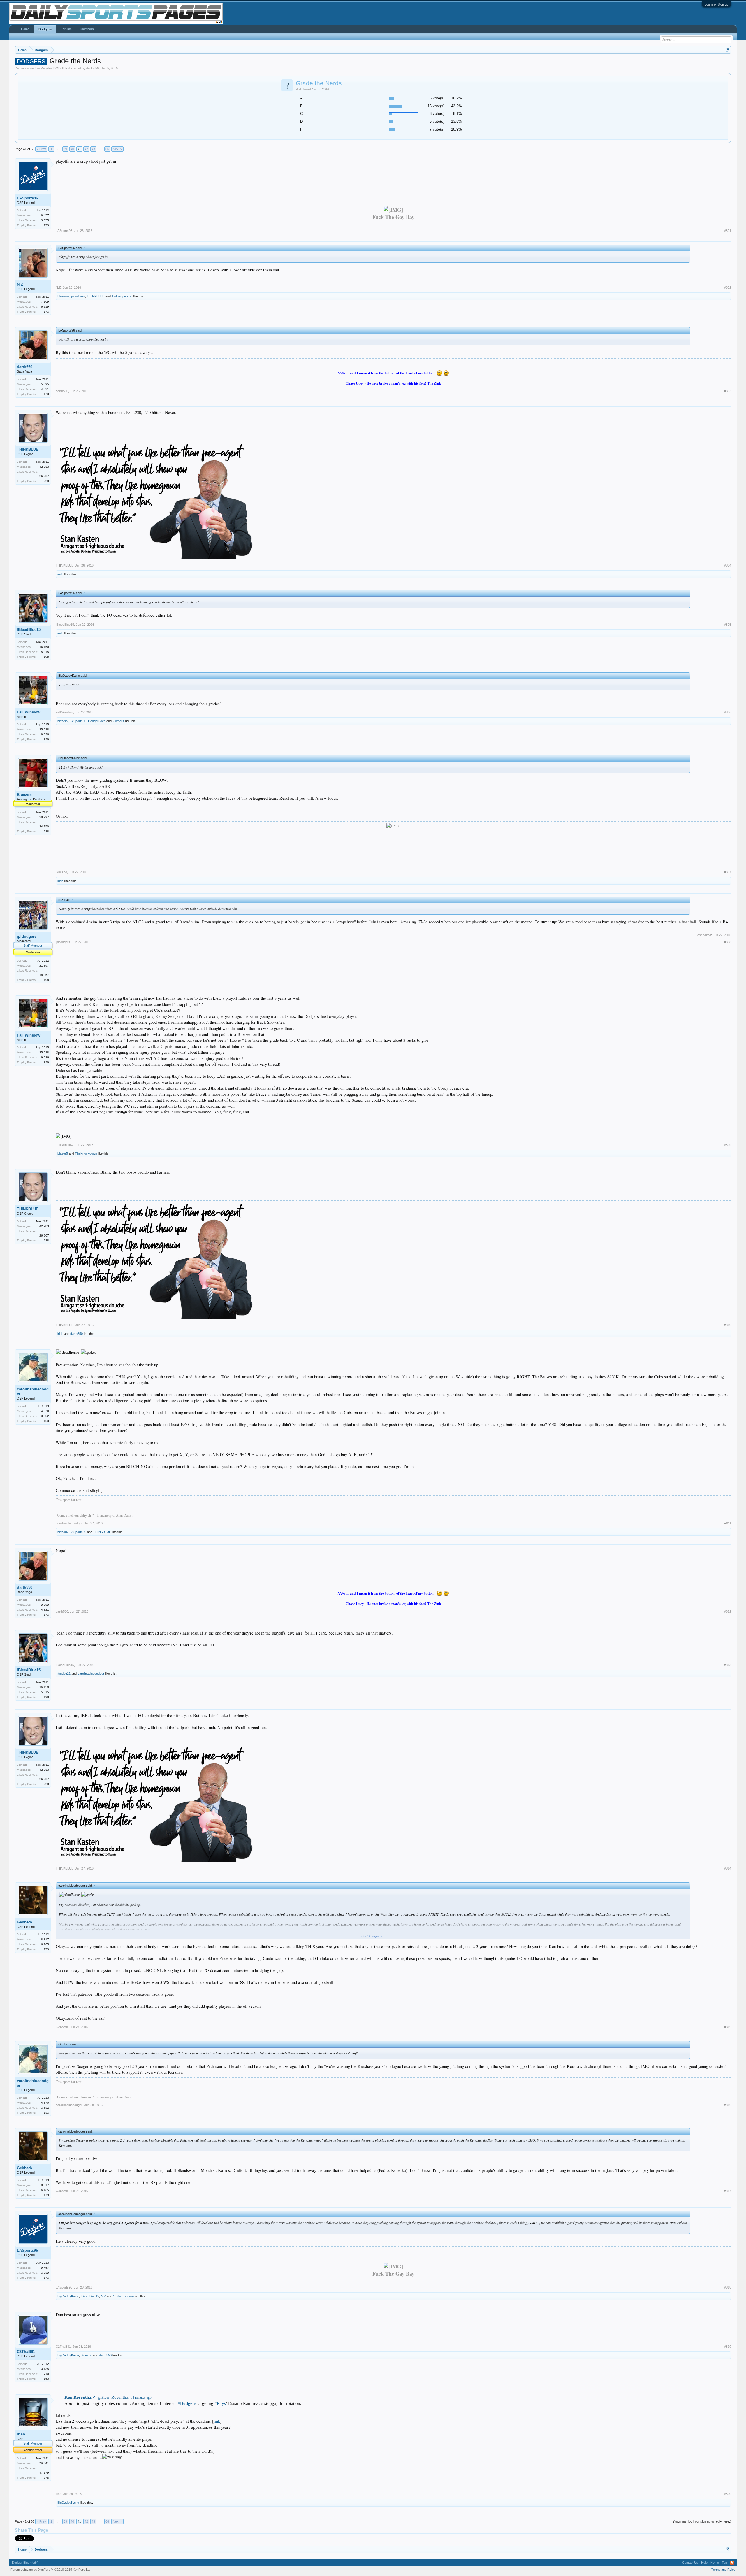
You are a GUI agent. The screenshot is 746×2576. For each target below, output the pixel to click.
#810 (728, 1325)
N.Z (20, 284)
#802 (728, 287)
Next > (117, 149)
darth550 (93, 68)
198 (46, 657)
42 (86, 149)
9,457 (45, 215)
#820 (728, 2494)
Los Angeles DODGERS (52, 68)
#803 (728, 391)
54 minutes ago (141, 2398)
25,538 (44, 729)
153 (46, 1421)
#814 (728, 1868)
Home (25, 29)
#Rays (220, 2403)
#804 (728, 565)
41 (79, 149)
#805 (728, 625)
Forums (66, 29)
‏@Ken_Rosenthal (97, 2397)
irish (60, 574)
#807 (728, 872)
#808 (728, 942)
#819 (728, 2347)
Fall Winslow (29, 712)
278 (46, 2478)
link (217, 2421)
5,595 (45, 384)
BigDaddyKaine (68, 2296)
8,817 (45, 1939)
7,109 (45, 302)
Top (724, 2563)
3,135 (45, 2369)
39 (65, 149)
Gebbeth (24, 1922)
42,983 (44, 467)
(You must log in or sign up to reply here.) (702, 2521)
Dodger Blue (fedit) (25, 2563)
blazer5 (63, 721)
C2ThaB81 (26, 2352)
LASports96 (27, 198)
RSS (732, 2563)
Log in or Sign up (716, 4)
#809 (728, 1145)
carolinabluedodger (33, 1392)
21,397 (44, 966)
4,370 (45, 1411)
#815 (728, 2027)
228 (46, 481)
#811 (728, 1523)
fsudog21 (64, 1674)
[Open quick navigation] (727, 50)
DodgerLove (97, 721)
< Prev (41, 149)
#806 (728, 712)
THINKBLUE (96, 296)
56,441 (44, 2463)
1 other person (122, 296)
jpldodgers (78, 296)
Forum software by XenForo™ (51, 2570)
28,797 (44, 817)
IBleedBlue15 (29, 630)
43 (93, 149)
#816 (728, 2105)
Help (704, 2563)
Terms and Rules (723, 2570)
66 (107, 149)
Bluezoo (63, 296)
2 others (118, 721)
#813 (728, 1665)
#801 (728, 231)
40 (72, 149)
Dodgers (45, 29)
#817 (728, 2191)
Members (87, 29)
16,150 (44, 647)
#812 (728, 1611)
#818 (728, 2287)
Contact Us (690, 2563)
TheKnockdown (86, 1153)
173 (46, 225)
